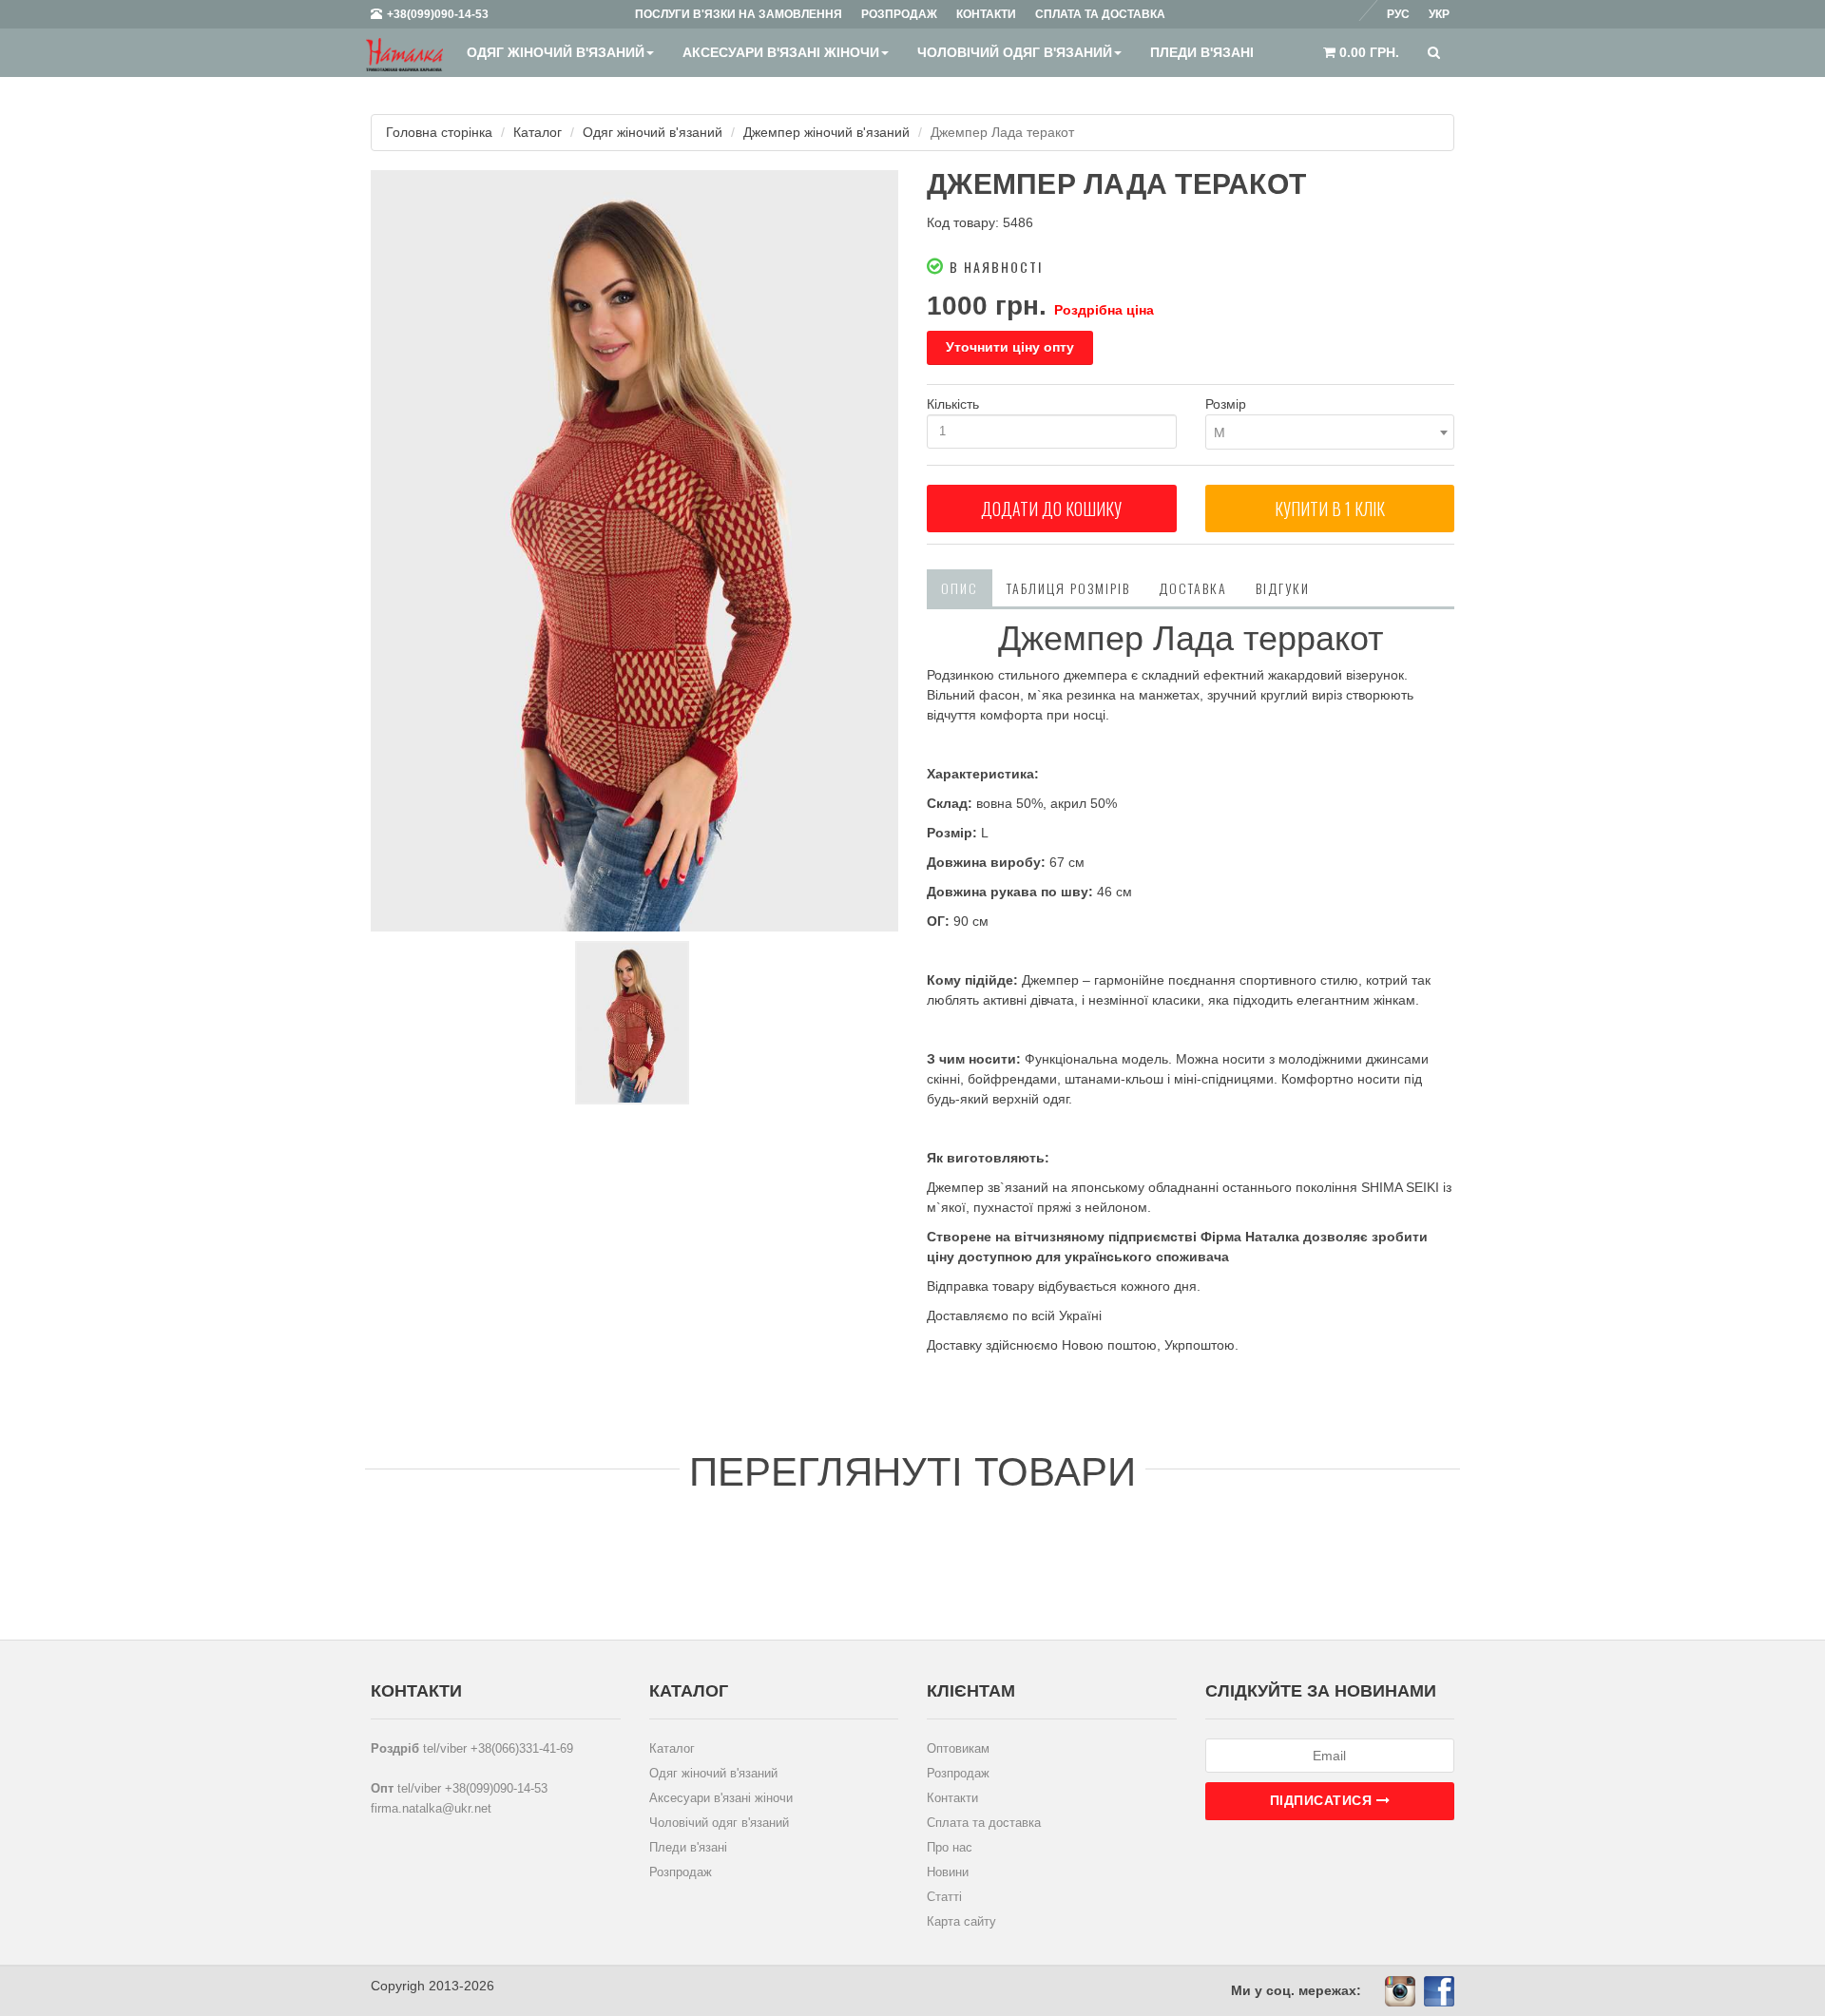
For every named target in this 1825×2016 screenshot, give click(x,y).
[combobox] (1330, 432)
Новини (948, 1872)
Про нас (950, 1847)
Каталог (538, 132)
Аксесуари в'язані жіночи (781, 52)
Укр (1439, 14)
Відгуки (1283, 588)
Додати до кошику (1051, 509)
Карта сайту (961, 1921)
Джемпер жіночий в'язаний (826, 132)
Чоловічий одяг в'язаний (1015, 52)
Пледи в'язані (1202, 52)
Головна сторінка (439, 132)
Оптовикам (958, 1748)
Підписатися (1323, 1800)
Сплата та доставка (984, 1823)
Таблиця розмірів (1068, 588)
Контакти (952, 1798)
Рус (1398, 14)
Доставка (1193, 588)
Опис (960, 588)
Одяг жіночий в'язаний (556, 52)
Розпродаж (681, 1872)
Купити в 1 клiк (1330, 509)
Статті (944, 1897)
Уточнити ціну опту (1010, 347)
